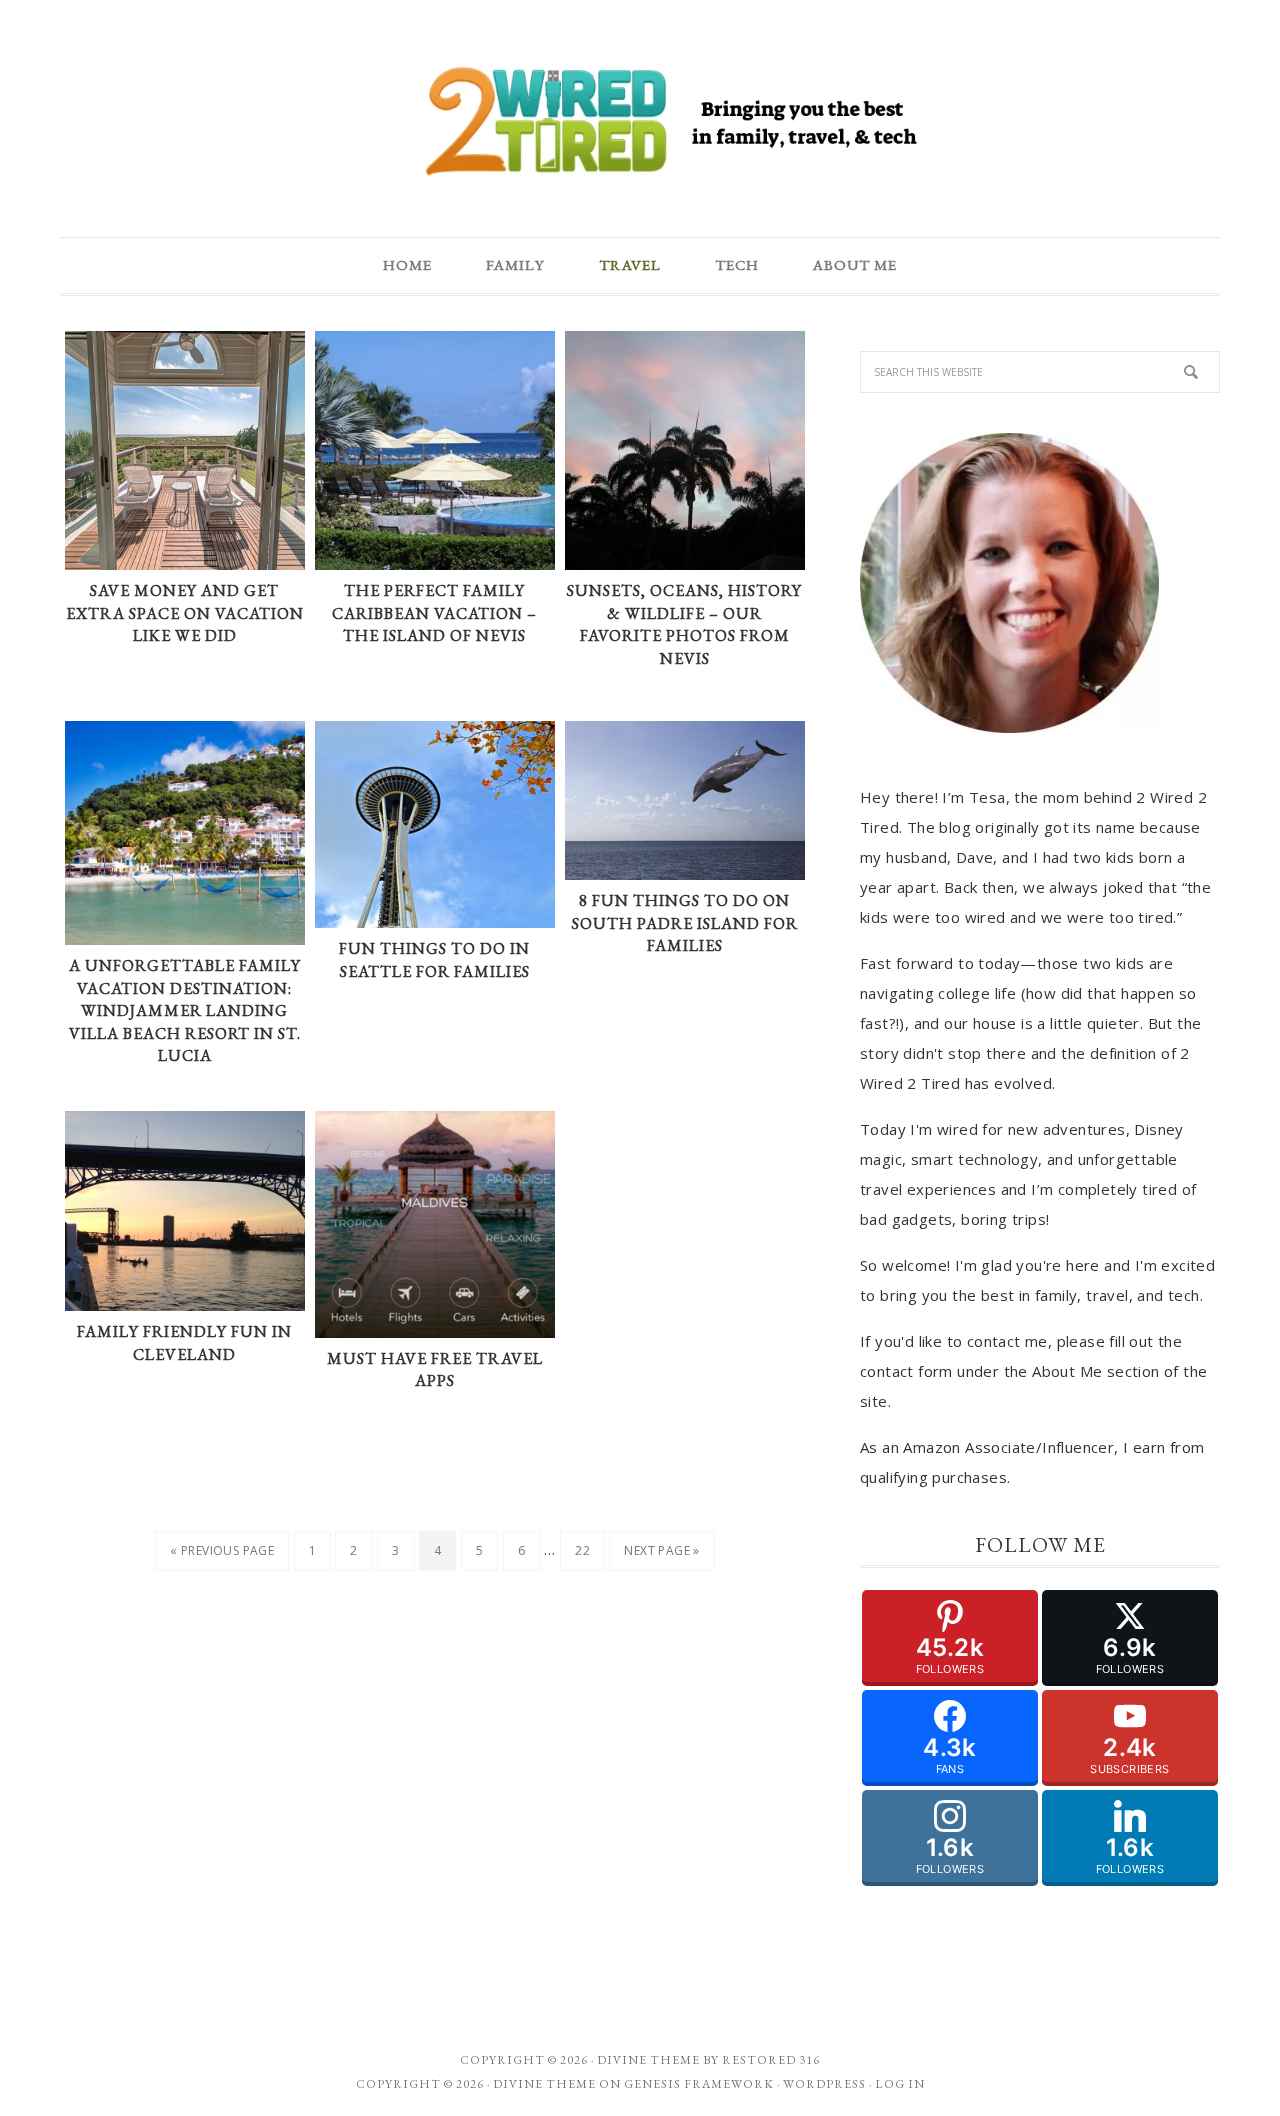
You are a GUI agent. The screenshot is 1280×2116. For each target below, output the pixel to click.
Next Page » (661, 1550)
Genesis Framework (699, 2084)
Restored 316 (771, 2060)
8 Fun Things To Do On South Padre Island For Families (685, 923)
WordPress (824, 2084)
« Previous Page (222, 1550)
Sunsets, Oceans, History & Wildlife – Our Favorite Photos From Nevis (684, 624)
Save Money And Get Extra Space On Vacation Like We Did (185, 613)
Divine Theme (544, 2084)
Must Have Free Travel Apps (435, 1370)
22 (582, 1550)
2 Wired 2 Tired (640, 123)
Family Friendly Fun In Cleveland (184, 1343)
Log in (900, 2084)
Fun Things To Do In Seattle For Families (434, 960)
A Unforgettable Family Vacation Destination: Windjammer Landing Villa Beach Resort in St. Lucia (185, 1010)
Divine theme (648, 2060)
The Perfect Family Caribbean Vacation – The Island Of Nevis (434, 613)
